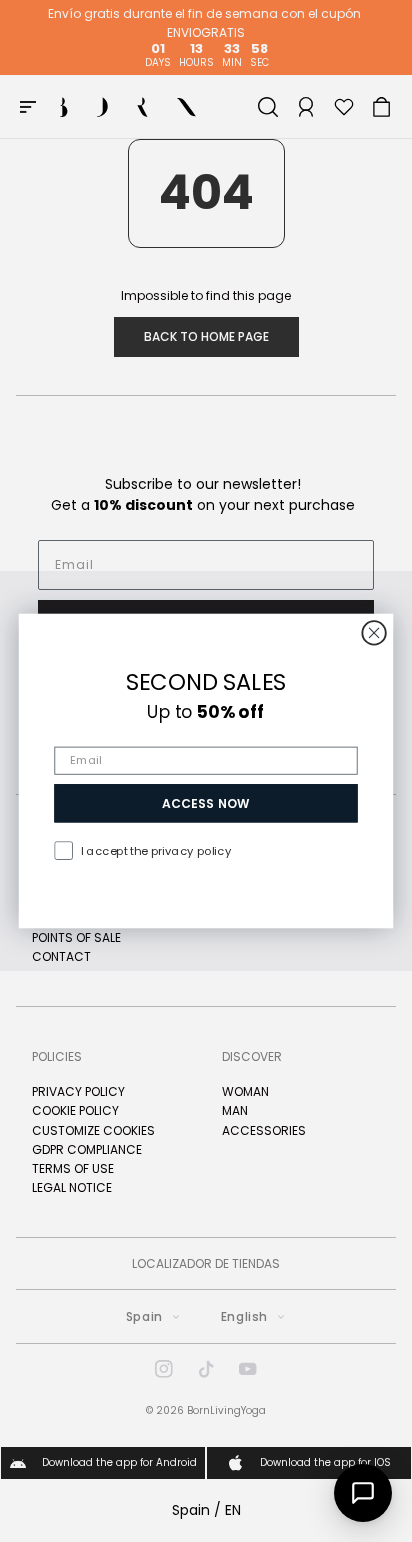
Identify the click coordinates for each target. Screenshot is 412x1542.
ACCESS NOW (205, 803)
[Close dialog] (373, 632)
